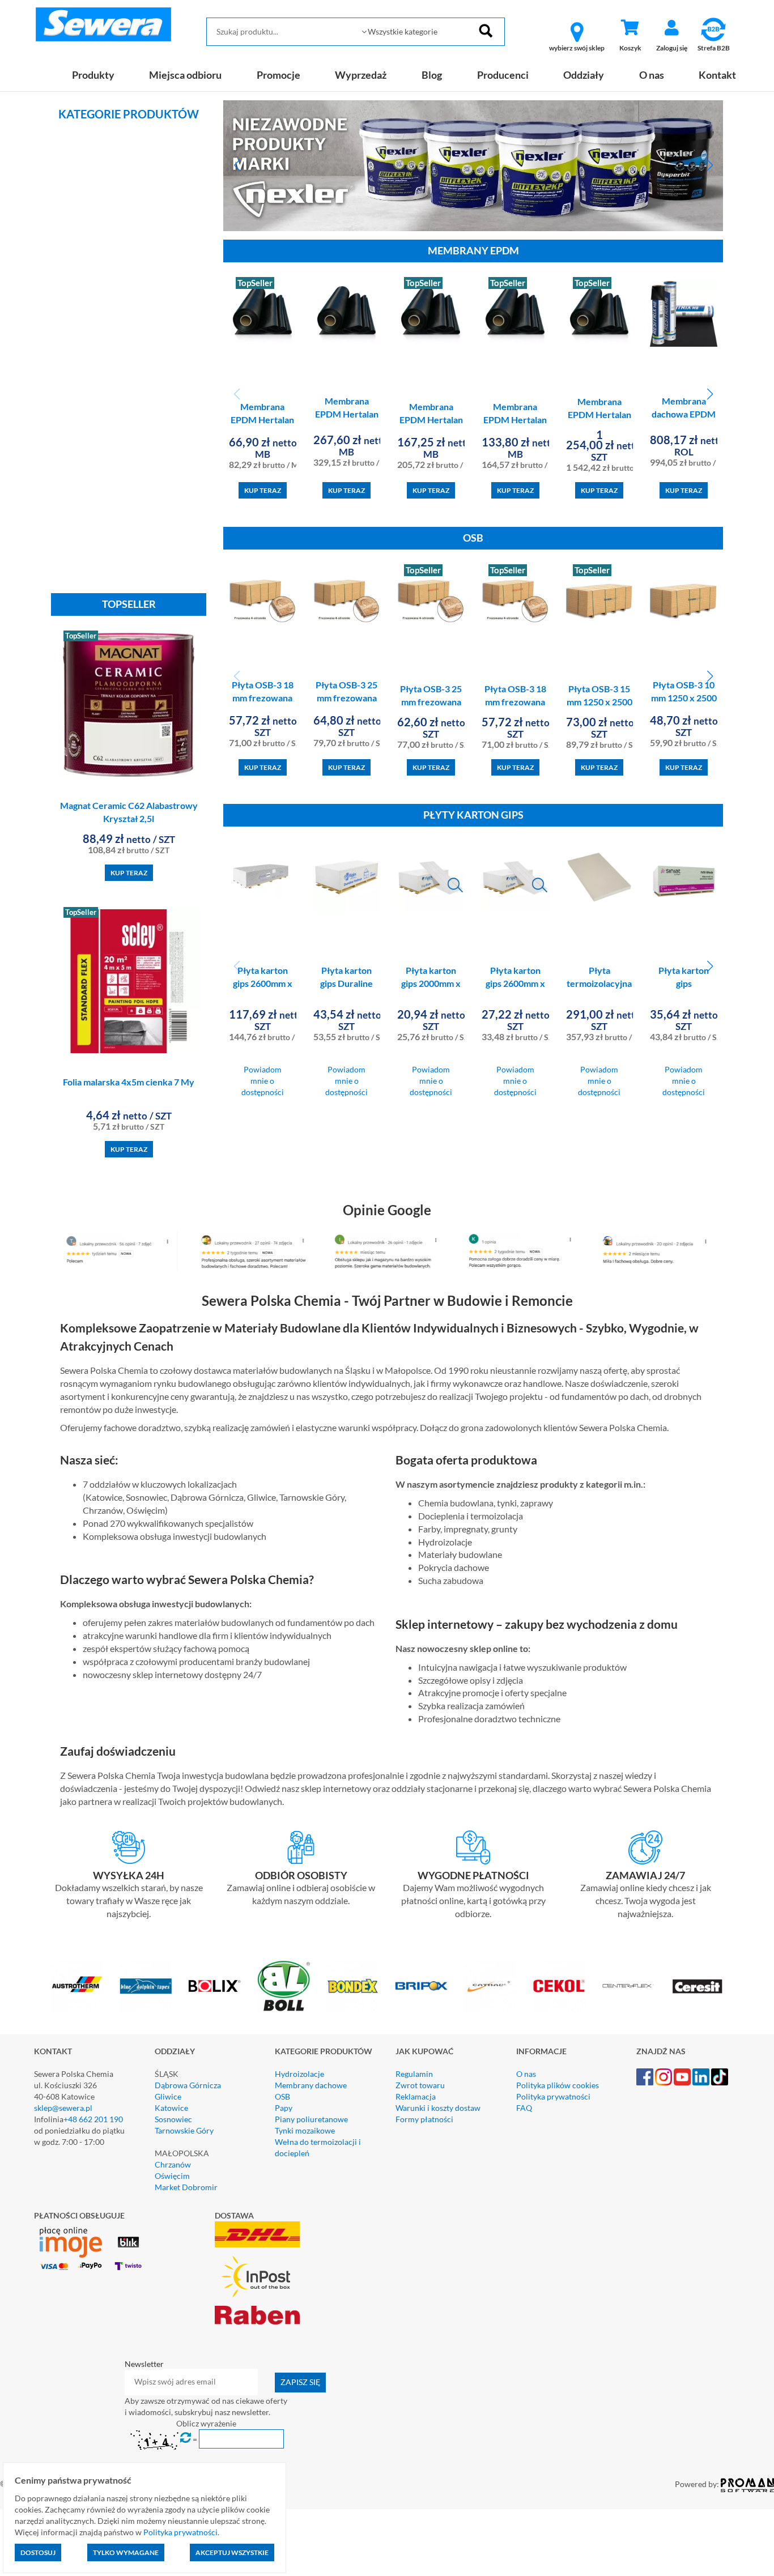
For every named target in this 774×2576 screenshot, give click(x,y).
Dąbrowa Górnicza (188, 2085)
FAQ (524, 2108)
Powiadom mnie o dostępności (263, 1081)
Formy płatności (424, 2119)
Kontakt (717, 75)
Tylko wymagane (126, 2552)
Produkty (93, 75)
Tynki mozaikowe (305, 2130)
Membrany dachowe (311, 2085)
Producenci (503, 75)
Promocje (278, 75)
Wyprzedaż (361, 75)
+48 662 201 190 (93, 2119)
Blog (432, 75)
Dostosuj (38, 2552)
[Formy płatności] (473, 1847)
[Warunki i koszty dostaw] (129, 1847)
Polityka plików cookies (558, 2085)
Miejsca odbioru (185, 75)
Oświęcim (172, 2176)
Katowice (171, 2108)
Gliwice (168, 2096)
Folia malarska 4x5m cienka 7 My (129, 1082)
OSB (282, 2096)
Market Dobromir (186, 2187)
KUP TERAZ (129, 873)
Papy (284, 2108)
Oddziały (584, 75)
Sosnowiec (173, 2119)
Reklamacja (416, 2096)
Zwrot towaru (420, 2085)
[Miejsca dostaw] (301, 1847)
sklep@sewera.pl (63, 2108)
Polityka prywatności (553, 2096)
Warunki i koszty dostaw (438, 2108)
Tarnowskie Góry (184, 2130)
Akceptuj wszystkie (232, 2552)
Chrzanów (173, 2164)
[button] (237, 165)
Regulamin (414, 2074)
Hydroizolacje (299, 2074)
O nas (652, 75)
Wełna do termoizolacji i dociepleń (318, 2147)
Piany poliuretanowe (311, 2119)
